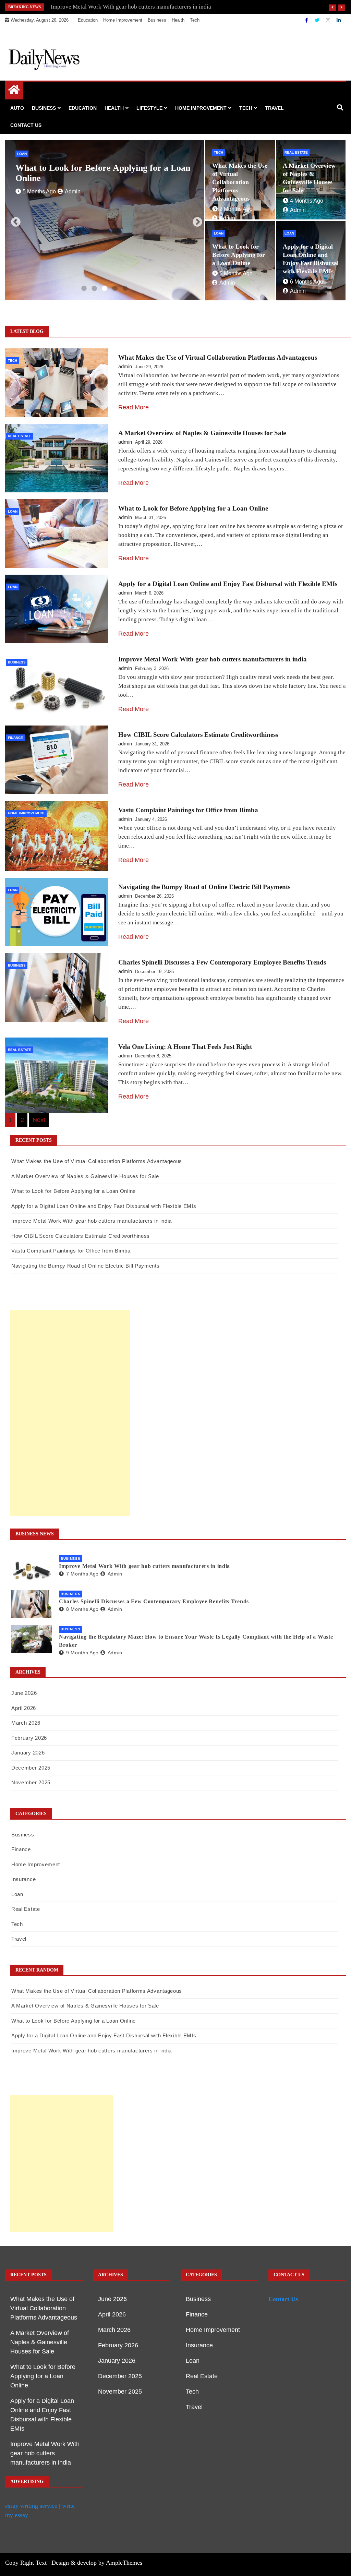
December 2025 (31, 1768)
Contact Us (26, 125)
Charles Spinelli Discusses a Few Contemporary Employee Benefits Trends (222, 962)
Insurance (23, 1879)
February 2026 (29, 1738)
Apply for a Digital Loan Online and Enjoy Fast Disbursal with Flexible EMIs (106, 173)
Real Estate (296, 152)
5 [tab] (125, 289)
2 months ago (236, 209)
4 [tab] (115, 289)
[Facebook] (307, 20)
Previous (14, 220)
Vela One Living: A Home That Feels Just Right (185, 1047)
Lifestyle (149, 108)
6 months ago (39, 191)
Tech (195, 20)
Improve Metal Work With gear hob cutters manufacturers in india (131, 7)
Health (178, 20)
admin (73, 191)
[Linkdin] (339, 20)
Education (88, 20)
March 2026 (26, 1723)
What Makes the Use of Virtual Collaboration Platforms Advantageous (240, 182)
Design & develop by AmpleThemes (97, 2563)
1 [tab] (84, 289)
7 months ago (82, 1574)
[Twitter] (318, 20)
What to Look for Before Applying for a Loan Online (239, 255)
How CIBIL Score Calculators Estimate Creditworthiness (198, 735)
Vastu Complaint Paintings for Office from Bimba (188, 810)
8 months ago (82, 1609)
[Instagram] (329, 20)
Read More (134, 407)
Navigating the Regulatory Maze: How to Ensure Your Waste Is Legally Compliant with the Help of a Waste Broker (196, 1641)
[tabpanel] (105, 220)
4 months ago (307, 201)
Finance (15, 738)
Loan (22, 154)
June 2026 (24, 1693)
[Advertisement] (70, 1413)
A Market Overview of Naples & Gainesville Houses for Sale (202, 433)
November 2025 (31, 1782)
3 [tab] (105, 289)
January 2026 (28, 1753)
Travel (274, 108)
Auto (17, 108)
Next (195, 220)
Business (157, 20)
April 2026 (24, 1708)
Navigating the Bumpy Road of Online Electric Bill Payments (204, 887)
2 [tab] (94, 289)
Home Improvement (123, 20)
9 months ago (82, 1653)
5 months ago (236, 273)
